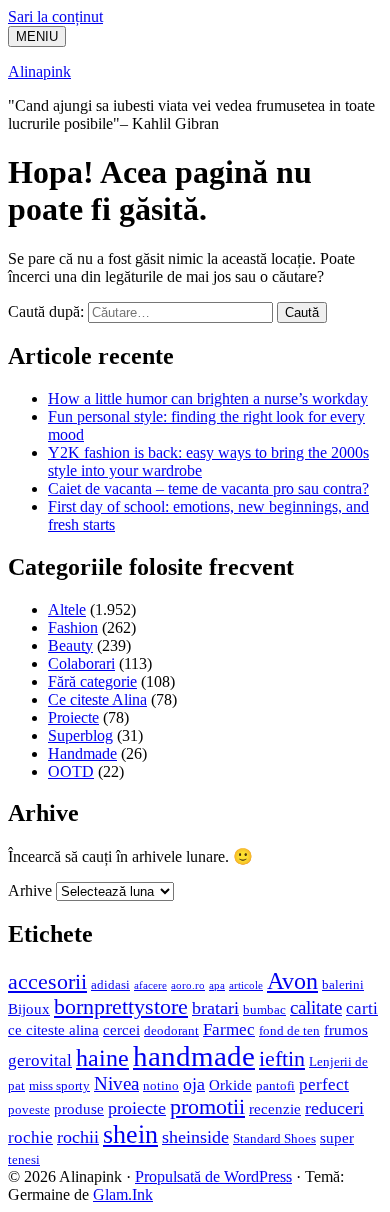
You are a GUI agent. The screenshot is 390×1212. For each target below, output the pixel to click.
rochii (78, 1137)
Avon (292, 981)
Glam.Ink (123, 1194)
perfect (324, 1084)
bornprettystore (121, 1007)
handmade (194, 1056)
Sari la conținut (55, 16)
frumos (346, 1029)
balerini (343, 984)
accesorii (47, 982)
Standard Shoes (274, 1138)
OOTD (71, 771)
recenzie (275, 1108)
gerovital (40, 1060)
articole (246, 985)
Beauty (70, 645)
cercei (121, 1029)
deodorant (171, 1030)
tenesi (24, 1159)
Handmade (82, 753)
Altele (67, 609)
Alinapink (39, 71)
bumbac (264, 1009)
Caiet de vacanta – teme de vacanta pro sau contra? (208, 488)
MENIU (37, 36)
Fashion (73, 627)
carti (362, 1008)
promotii (207, 1107)
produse (79, 1108)
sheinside (195, 1137)
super (337, 1137)
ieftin (282, 1059)
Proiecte (73, 717)
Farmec (229, 1029)
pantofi (275, 1085)
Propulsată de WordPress (213, 1176)
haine (102, 1058)
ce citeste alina (53, 1029)
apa (217, 985)
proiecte (137, 1108)
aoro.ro (188, 985)
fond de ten (289, 1030)
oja (194, 1084)
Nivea (116, 1083)
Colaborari (81, 663)
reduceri (334, 1108)
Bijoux (29, 1008)
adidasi (110, 984)
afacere (150, 985)
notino (161, 1085)
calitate (316, 1007)
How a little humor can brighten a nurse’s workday (208, 398)
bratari (215, 1008)
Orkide (230, 1084)
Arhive (30, 890)
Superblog (80, 735)
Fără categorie (92, 681)
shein (130, 1134)
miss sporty (59, 1085)
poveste (29, 1109)
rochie (30, 1137)
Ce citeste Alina (97, 699)
